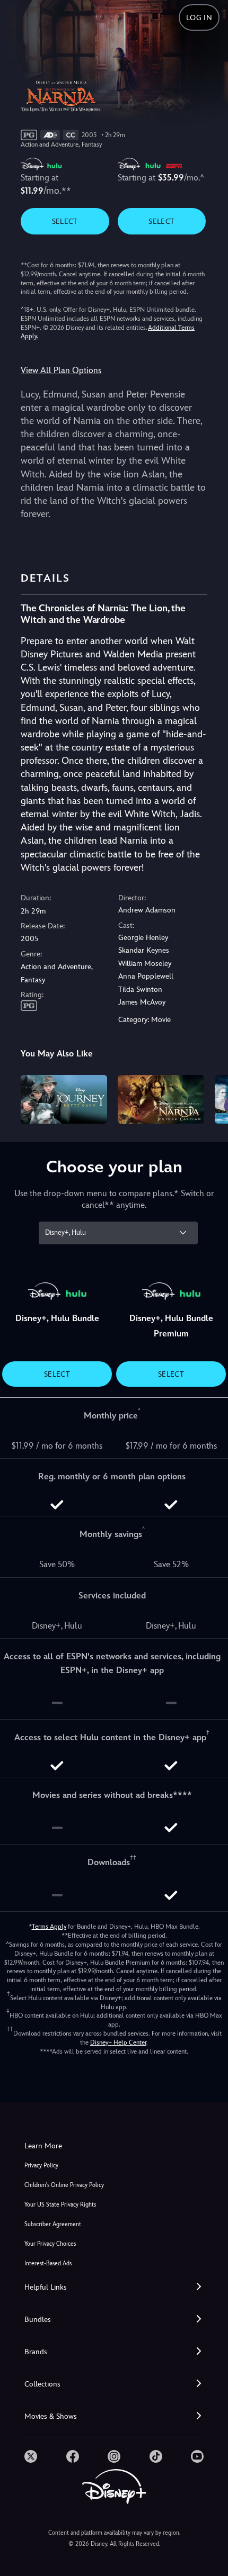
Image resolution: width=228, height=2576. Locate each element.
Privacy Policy (41, 2166)
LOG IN (199, 17)
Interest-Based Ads (48, 2263)
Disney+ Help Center (118, 2042)
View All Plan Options (61, 370)
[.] (31, 2456)
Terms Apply (49, 1927)
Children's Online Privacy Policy (64, 2185)
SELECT (65, 221)
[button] (114, 2287)
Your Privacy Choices (50, 2244)
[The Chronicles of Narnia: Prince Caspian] (161, 1099)
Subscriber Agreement (53, 2224)
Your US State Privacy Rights (60, 2205)
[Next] (210, 1098)
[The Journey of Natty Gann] (64, 1099)
